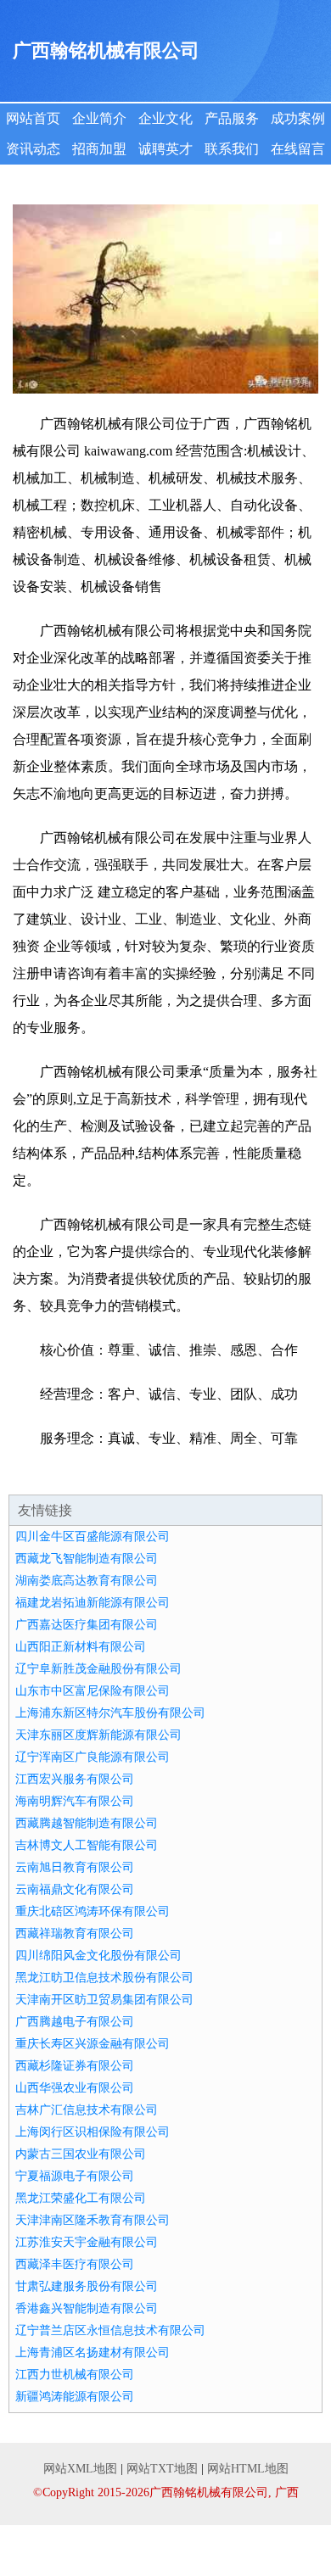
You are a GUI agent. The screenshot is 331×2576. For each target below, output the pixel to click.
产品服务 (232, 118)
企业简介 (99, 118)
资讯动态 (33, 149)
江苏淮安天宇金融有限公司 (87, 2242)
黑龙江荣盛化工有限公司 (81, 2198)
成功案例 (298, 118)
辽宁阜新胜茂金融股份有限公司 (98, 1669)
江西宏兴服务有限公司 (75, 1779)
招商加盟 (99, 149)
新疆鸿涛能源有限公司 (75, 2397)
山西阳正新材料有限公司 (81, 1647)
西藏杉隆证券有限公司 (75, 2066)
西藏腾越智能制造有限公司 (87, 1823)
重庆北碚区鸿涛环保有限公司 (93, 1911)
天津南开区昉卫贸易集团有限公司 (104, 2000)
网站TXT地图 (162, 2469)
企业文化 (165, 118)
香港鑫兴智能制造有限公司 (87, 2308)
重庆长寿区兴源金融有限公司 (93, 2044)
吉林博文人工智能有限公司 (87, 1845)
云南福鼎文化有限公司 (75, 1889)
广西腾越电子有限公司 (75, 2022)
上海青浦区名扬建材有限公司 (93, 2352)
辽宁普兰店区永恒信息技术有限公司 (110, 2330)
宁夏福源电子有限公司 (75, 2176)
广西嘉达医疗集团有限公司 (87, 1625)
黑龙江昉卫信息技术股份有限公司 (104, 1978)
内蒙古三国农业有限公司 (81, 2154)
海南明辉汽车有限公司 (75, 1801)
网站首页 (33, 118)
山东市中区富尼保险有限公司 (93, 1691)
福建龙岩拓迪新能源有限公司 (93, 1603)
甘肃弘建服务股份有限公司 (87, 2286)
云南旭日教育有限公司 (75, 1867)
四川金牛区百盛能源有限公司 (93, 1537)
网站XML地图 (80, 2469)
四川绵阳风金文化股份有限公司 (98, 1956)
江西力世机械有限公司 (75, 2375)
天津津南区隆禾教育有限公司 (93, 2220)
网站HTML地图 (248, 2469)
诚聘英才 (165, 149)
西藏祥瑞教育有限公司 (75, 1933)
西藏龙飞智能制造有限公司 (87, 1559)
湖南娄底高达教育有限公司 (87, 1581)
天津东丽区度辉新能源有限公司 (98, 1735)
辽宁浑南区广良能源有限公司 (93, 1757)
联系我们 (232, 149)
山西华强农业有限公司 (75, 2088)
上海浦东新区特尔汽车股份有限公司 (110, 1713)
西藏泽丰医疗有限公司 (75, 2264)
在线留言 (298, 149)
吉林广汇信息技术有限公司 (87, 2110)
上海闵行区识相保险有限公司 (93, 2132)
